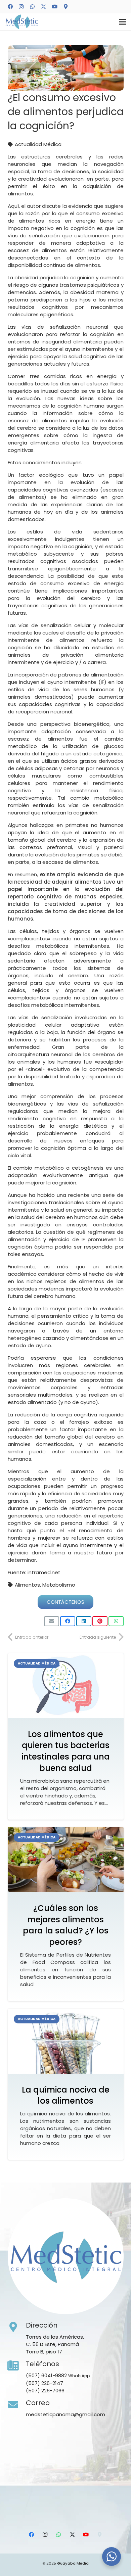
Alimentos (27, 1585)
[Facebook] (10, 7)
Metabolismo (59, 1585)
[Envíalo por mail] (52, 1621)
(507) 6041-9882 (46, 2375)
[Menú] (123, 22)
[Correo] (17, 2405)
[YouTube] (54, 7)
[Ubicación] (65, 7)
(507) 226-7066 (45, 2391)
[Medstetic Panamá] (22, 22)
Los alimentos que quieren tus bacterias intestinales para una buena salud (66, 1751)
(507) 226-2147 (45, 2383)
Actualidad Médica (38, 144)
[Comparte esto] (68, 1621)
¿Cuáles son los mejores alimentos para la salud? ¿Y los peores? (66, 1925)
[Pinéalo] (100, 1621)
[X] (43, 7)
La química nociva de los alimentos (66, 2095)
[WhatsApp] (32, 7)
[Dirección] (17, 2327)
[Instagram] (21, 7)
